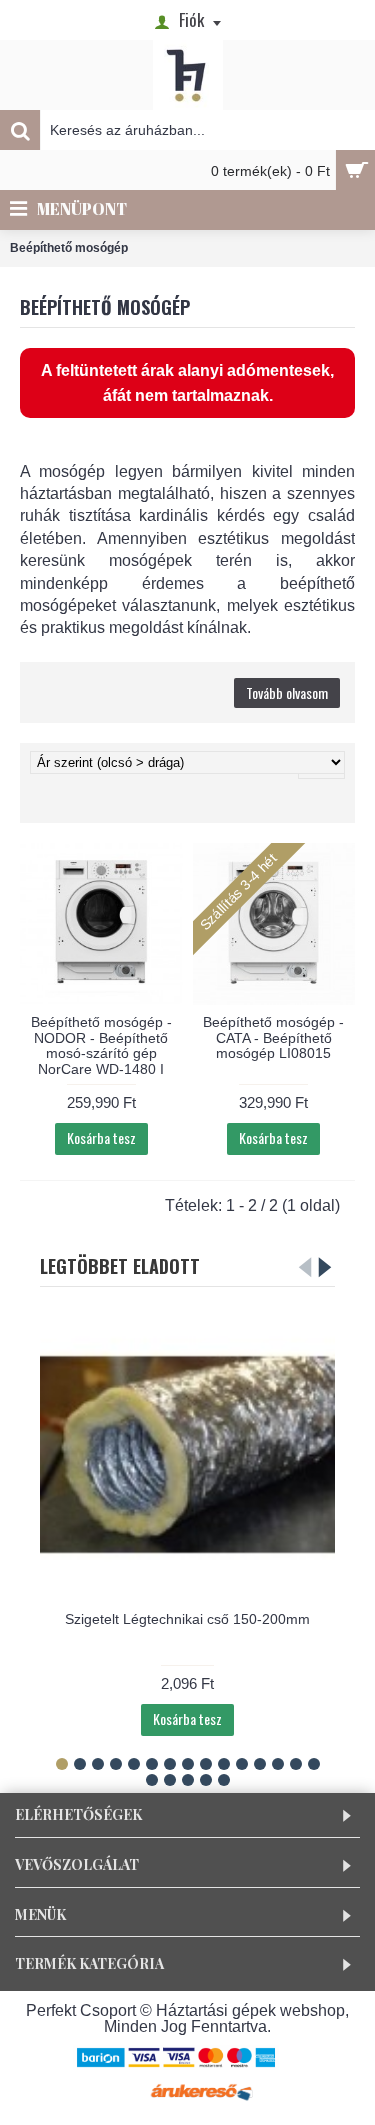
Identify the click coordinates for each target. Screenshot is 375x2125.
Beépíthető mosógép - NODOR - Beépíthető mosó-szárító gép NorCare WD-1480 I (101, 1045)
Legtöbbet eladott (120, 1266)
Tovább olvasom (287, 692)
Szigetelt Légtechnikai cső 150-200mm (187, 1619)
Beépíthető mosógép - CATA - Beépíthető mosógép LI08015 (273, 1037)
